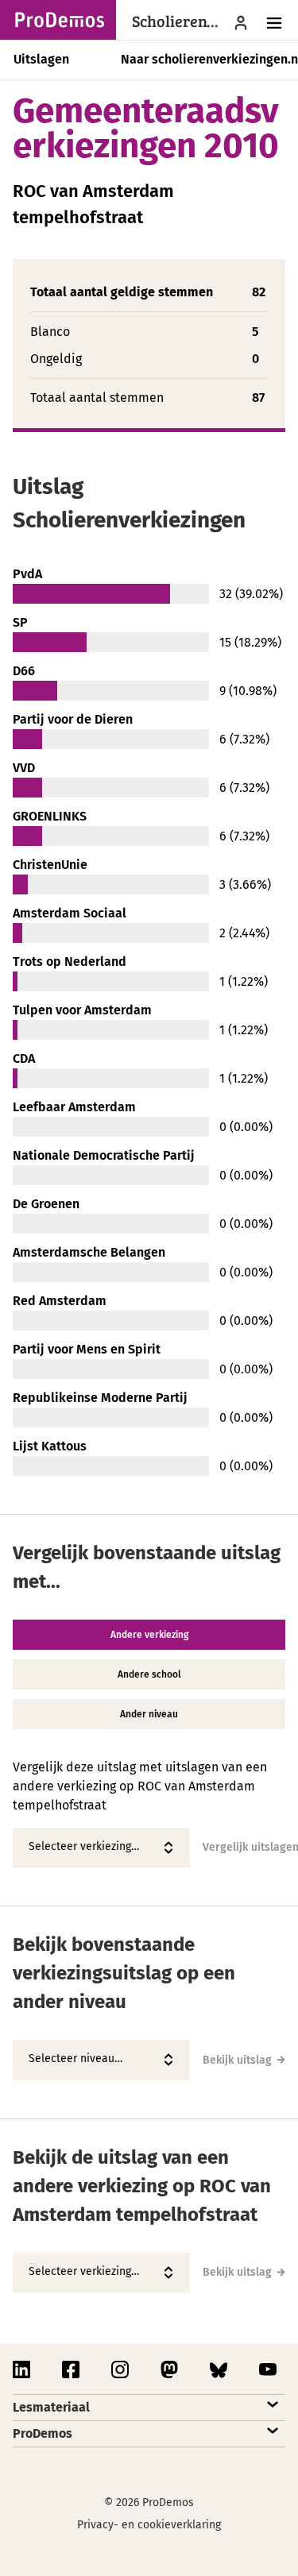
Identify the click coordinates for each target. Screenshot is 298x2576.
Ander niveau (149, 1714)
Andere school (149, 1674)
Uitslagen (41, 59)
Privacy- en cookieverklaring (149, 2525)
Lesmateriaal (51, 2407)
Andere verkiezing (149, 1635)
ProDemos (43, 2433)
